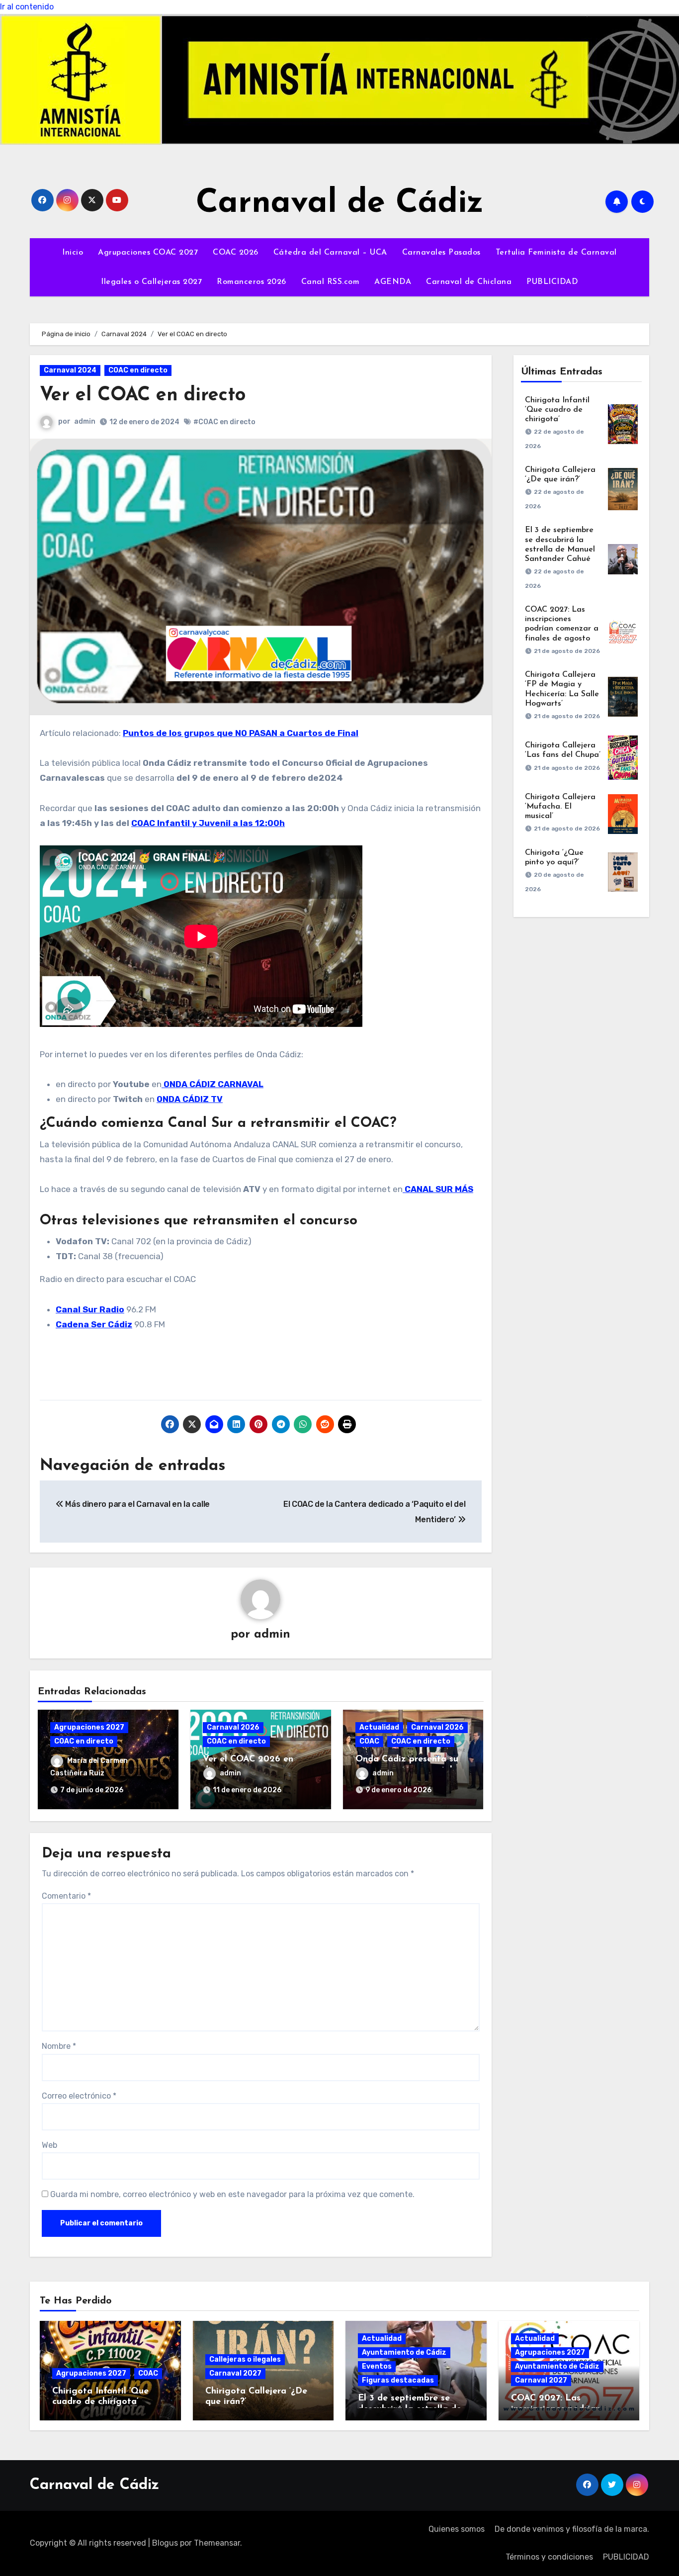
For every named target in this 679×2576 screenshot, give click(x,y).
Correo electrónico (79, 2096)
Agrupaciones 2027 (89, 1727)
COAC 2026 (236, 253)
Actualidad (379, 1727)
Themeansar (217, 2543)
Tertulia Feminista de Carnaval (556, 253)
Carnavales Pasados (441, 253)
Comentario (66, 1896)
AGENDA (393, 282)
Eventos (377, 2366)
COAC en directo (138, 370)
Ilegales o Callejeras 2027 (151, 282)
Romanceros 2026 (252, 282)
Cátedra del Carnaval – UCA (330, 253)
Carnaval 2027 (235, 2373)
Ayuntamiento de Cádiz (404, 2352)
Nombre (59, 2046)
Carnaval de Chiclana (469, 282)
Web (49, 2145)
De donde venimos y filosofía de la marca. (572, 2529)
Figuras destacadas (398, 2380)
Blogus (165, 2543)
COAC (369, 1741)
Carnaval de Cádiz (340, 204)
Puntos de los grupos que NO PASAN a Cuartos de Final (241, 733)
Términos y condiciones (549, 2557)
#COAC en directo (224, 422)
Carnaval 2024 (70, 370)
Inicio (73, 253)
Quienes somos (457, 2529)
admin (85, 421)
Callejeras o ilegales (245, 2359)
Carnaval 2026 (233, 1727)
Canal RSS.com (331, 282)
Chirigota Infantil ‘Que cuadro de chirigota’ (557, 410)
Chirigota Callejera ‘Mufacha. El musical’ (560, 807)
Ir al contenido (27, 7)
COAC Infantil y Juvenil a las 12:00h (208, 823)
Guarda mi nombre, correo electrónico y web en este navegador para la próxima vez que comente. (232, 2194)
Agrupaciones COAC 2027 (148, 253)
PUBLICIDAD (552, 282)
